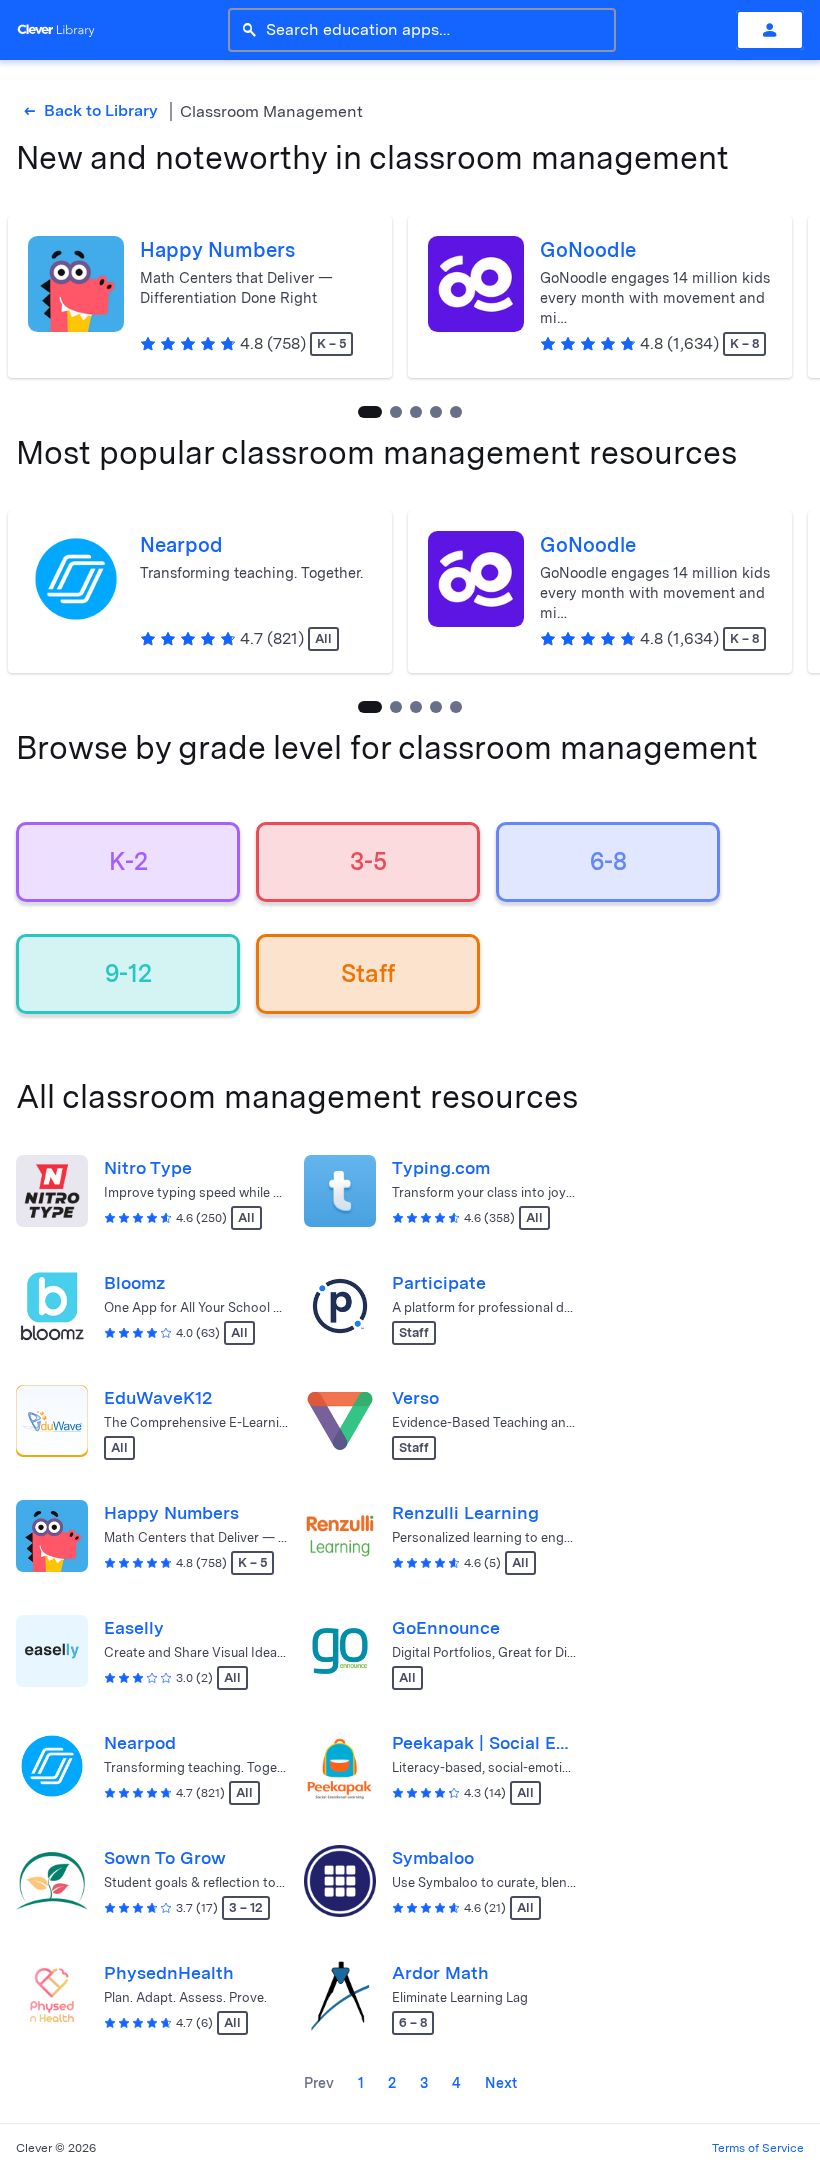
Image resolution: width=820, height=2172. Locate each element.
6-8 (608, 861)
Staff (368, 973)
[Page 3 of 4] (436, 412)
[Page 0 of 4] (370, 412)
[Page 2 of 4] (416, 412)
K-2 (128, 861)
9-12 (128, 973)
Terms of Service (758, 2148)
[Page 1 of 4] (396, 412)
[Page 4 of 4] (456, 412)
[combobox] (434, 30)
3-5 (368, 861)
